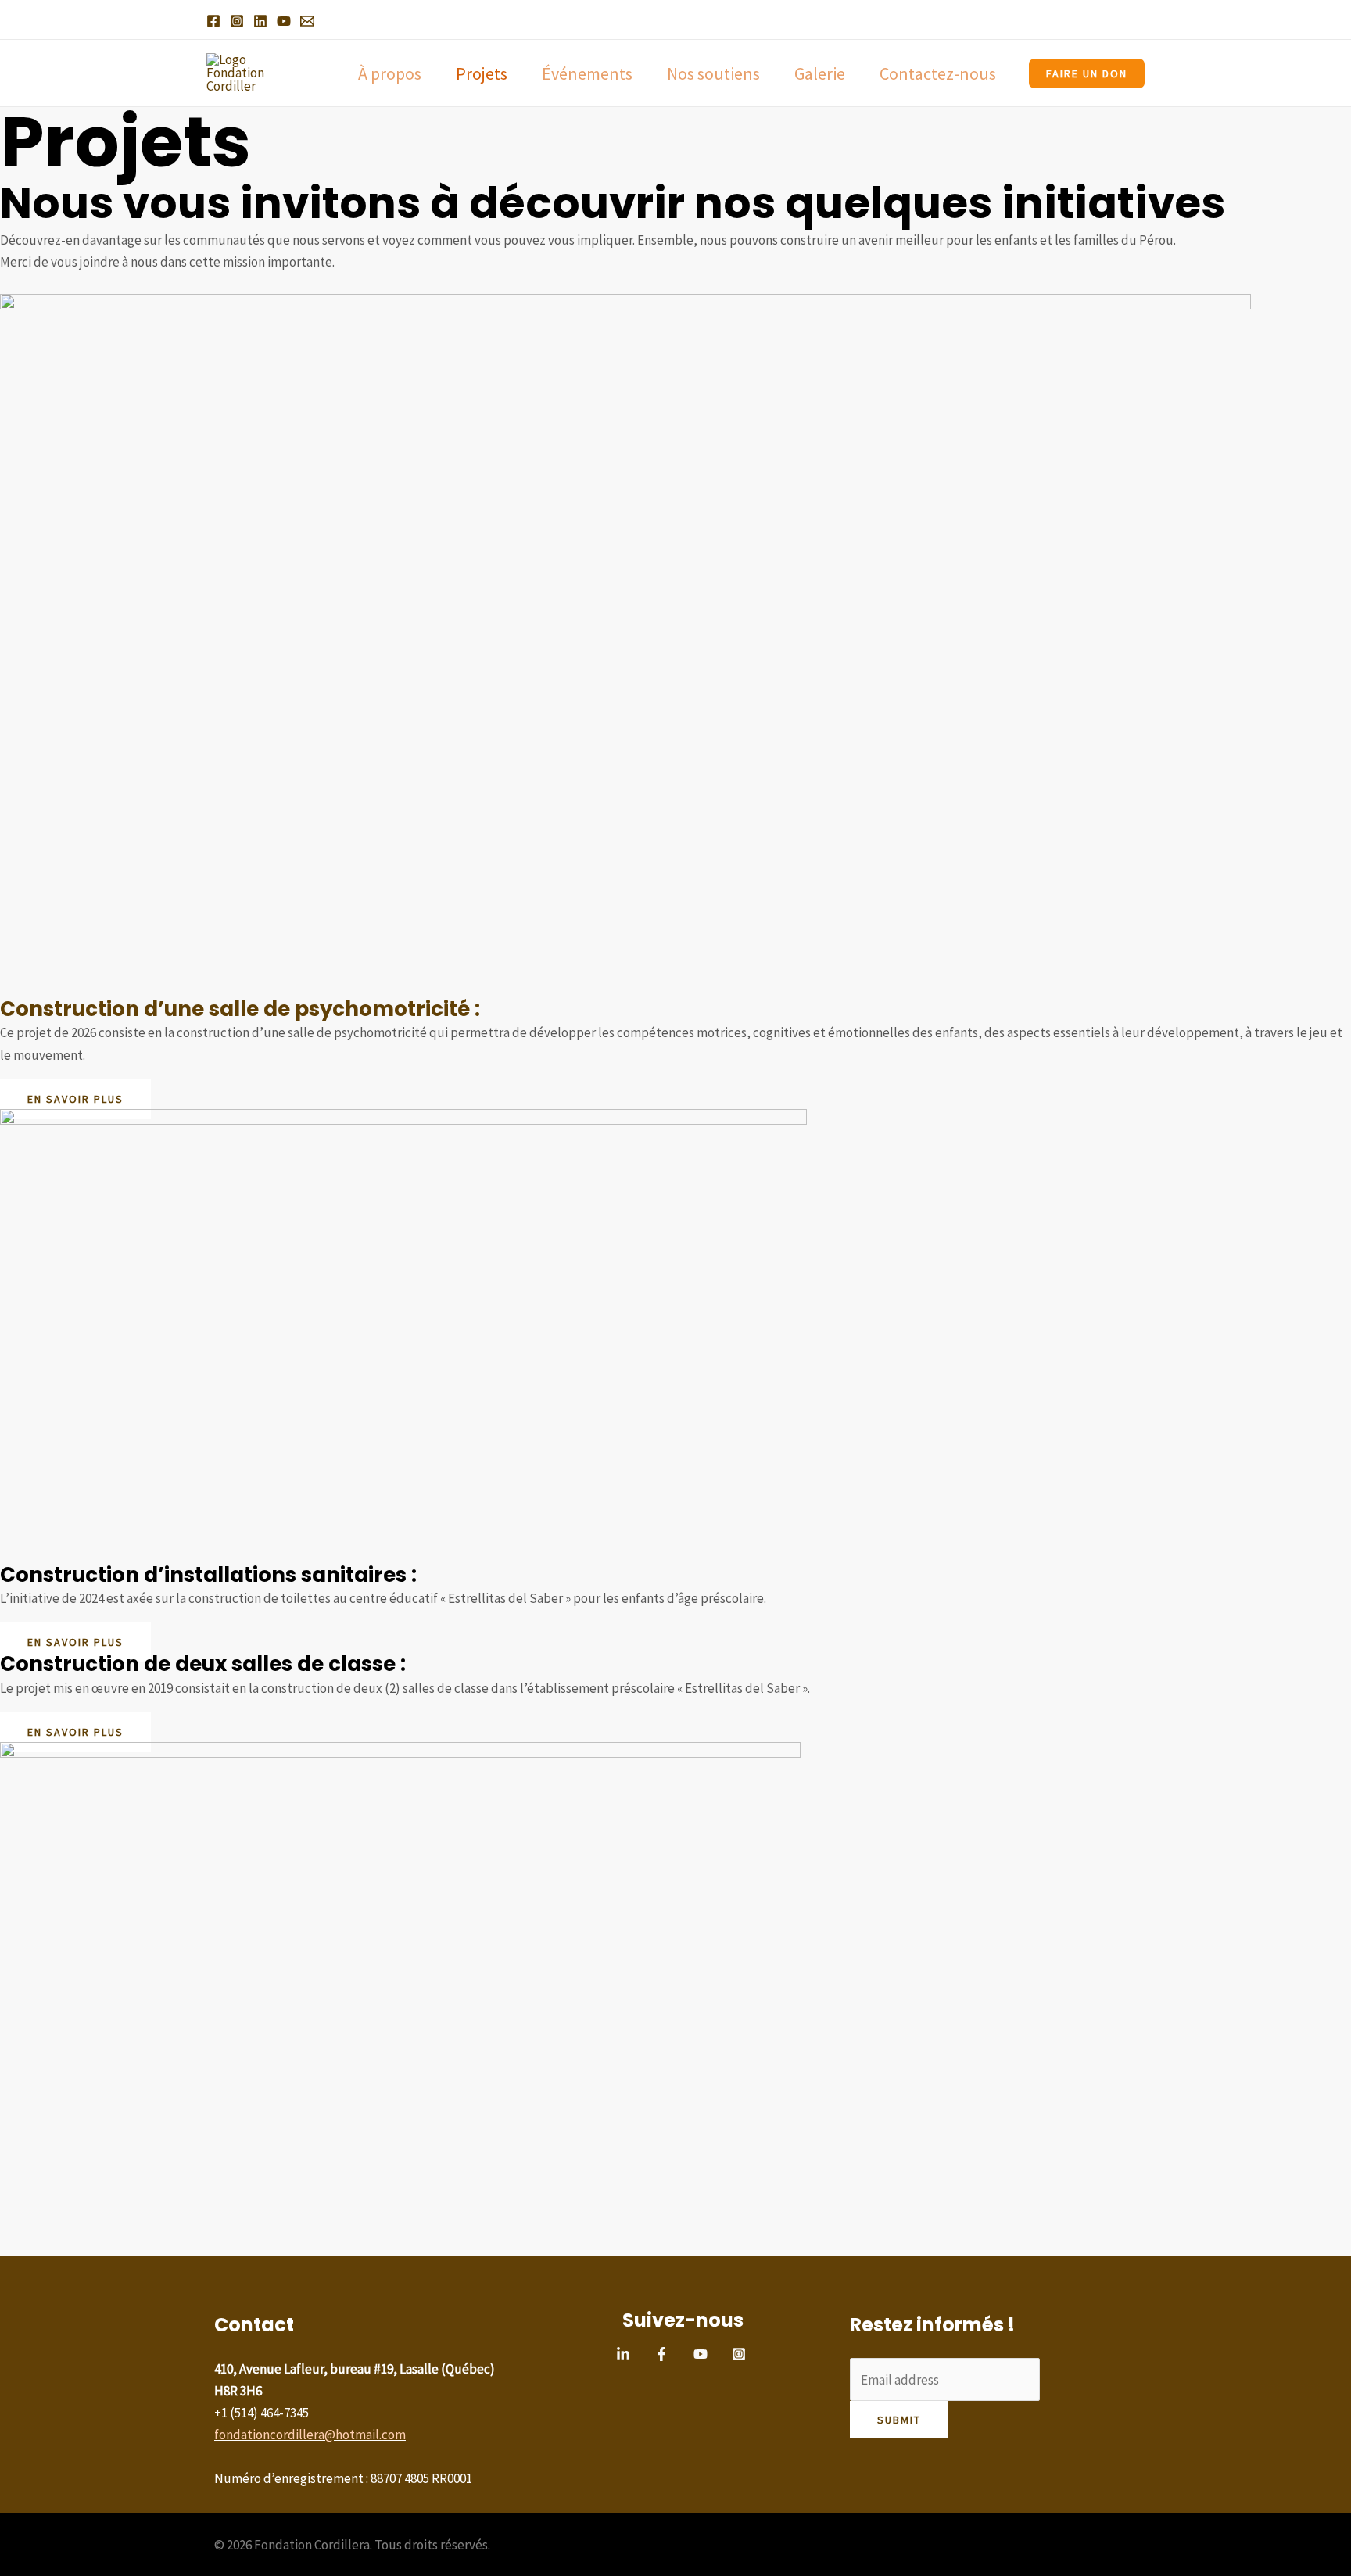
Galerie (820, 73)
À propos (390, 73)
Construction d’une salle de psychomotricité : (240, 1009)
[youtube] (703, 2354)
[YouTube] (284, 21)
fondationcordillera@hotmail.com (310, 2435)
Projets (482, 73)
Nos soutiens (713, 73)
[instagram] (742, 2354)
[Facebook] (213, 21)
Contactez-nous (938, 73)
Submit (899, 2420)
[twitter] (625, 2354)
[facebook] (664, 2354)
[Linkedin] (260, 21)
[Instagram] (237, 21)
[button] (1087, 73)
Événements (587, 73)
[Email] (307, 21)
